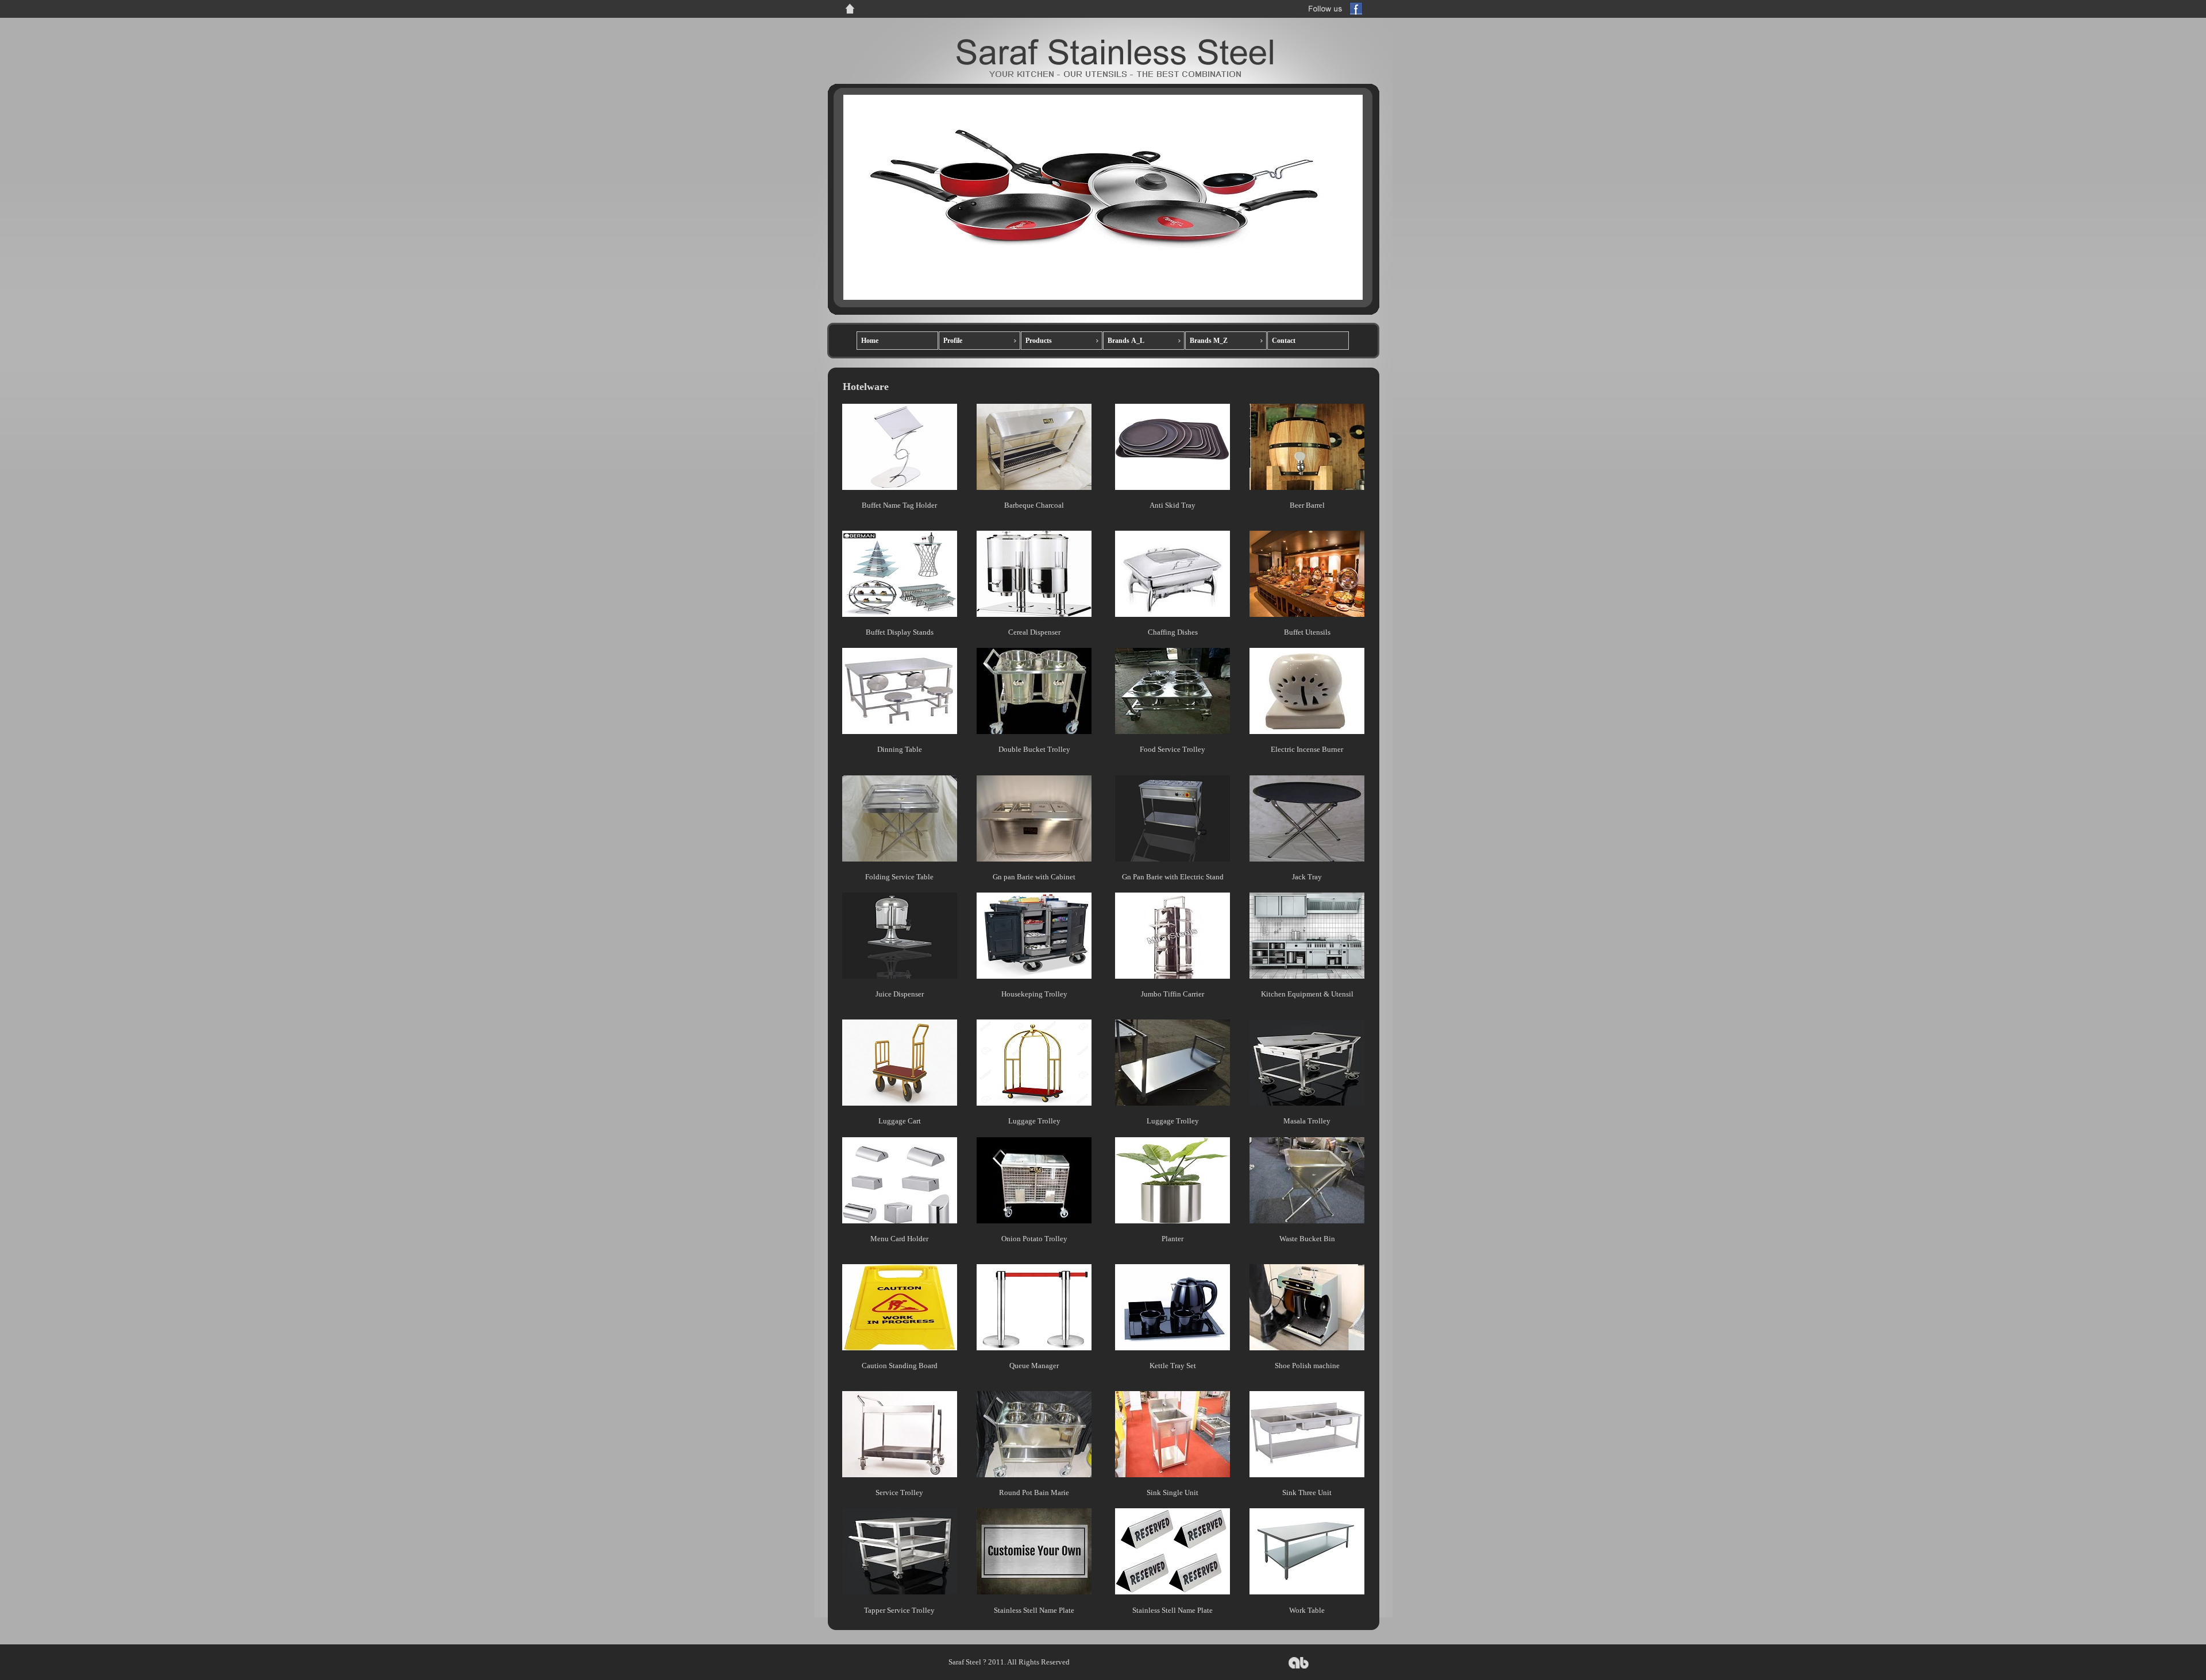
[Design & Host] (1299, 1667)
